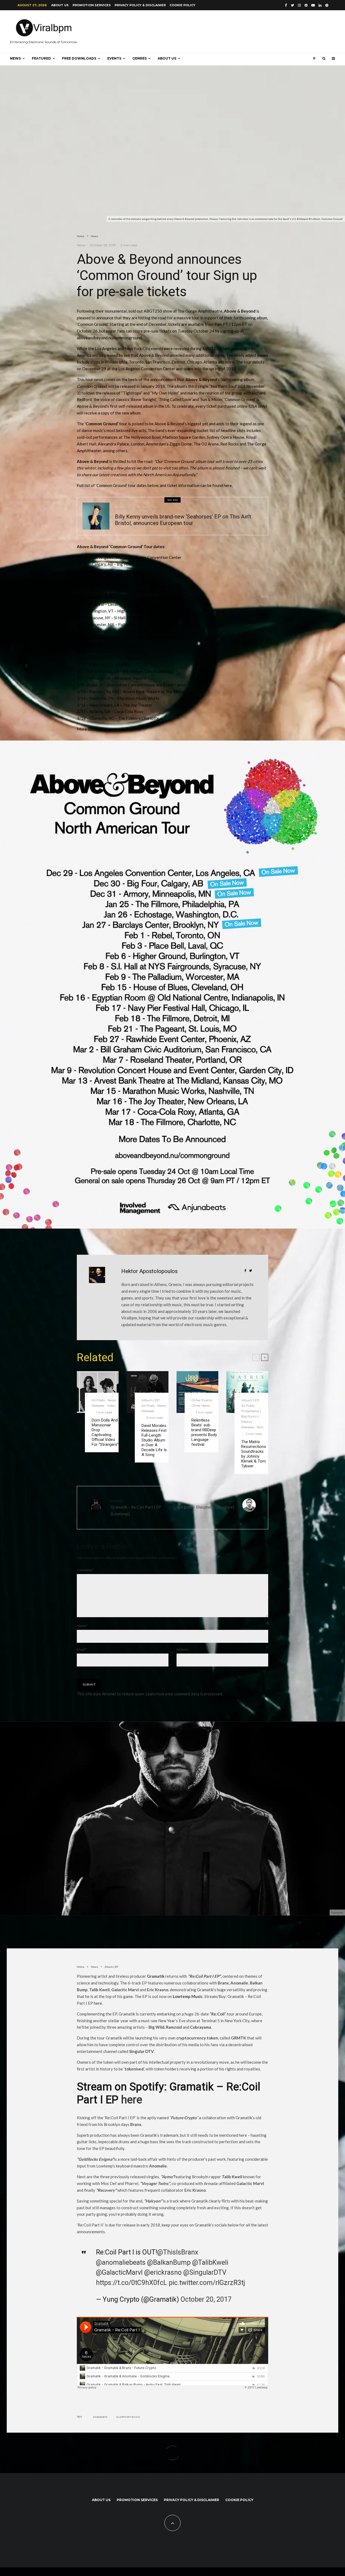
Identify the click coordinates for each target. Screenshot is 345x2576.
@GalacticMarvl (119, 2272)
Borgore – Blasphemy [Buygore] (206, 1504)
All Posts (142, 509)
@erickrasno (163, 2272)
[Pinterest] (306, 5)
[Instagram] (299, 5)
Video (111, 1405)
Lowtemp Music (129, 2417)
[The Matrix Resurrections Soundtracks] (247, 1392)
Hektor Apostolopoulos (149, 1271)
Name (82, 1626)
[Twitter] (292, 5)
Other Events (202, 1400)
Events (114, 58)
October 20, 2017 (206, 2299)
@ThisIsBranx (178, 2252)
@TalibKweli (210, 2262)
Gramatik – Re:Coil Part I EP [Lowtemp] (136, 1507)
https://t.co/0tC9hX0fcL (132, 2283)
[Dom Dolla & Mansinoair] (98, 1392)
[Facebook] (286, 5)
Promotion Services (92, 5)
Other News (201, 1405)
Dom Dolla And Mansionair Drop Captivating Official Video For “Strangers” (105, 1432)
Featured (41, 58)
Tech (260, 1427)
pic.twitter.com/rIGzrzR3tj (207, 2283)
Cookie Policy (182, 5)
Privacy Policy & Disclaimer (140, 5)
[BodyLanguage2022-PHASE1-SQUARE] (197, 1392)
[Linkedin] (320, 5)
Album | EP (124, 509)
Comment (85, 1570)
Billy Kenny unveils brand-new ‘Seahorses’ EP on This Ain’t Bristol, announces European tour (183, 520)
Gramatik (101, 2417)
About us (60, 5)
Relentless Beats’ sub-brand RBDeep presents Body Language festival (204, 1432)
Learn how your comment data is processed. (184, 1694)
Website (183, 1649)
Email (82, 1649)
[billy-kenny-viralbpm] (96, 516)
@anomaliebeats (121, 2262)
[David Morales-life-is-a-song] (148, 1392)
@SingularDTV (205, 2272)
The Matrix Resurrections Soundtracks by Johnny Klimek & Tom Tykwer (254, 1454)
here (98, 2003)
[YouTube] (313, 5)
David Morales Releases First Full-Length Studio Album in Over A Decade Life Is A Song (154, 1440)
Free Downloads (79, 58)
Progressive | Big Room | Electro (251, 1416)
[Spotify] (327, 5)
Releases (98, 1405)
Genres (139, 58)
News (15, 58)
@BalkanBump (169, 2262)
